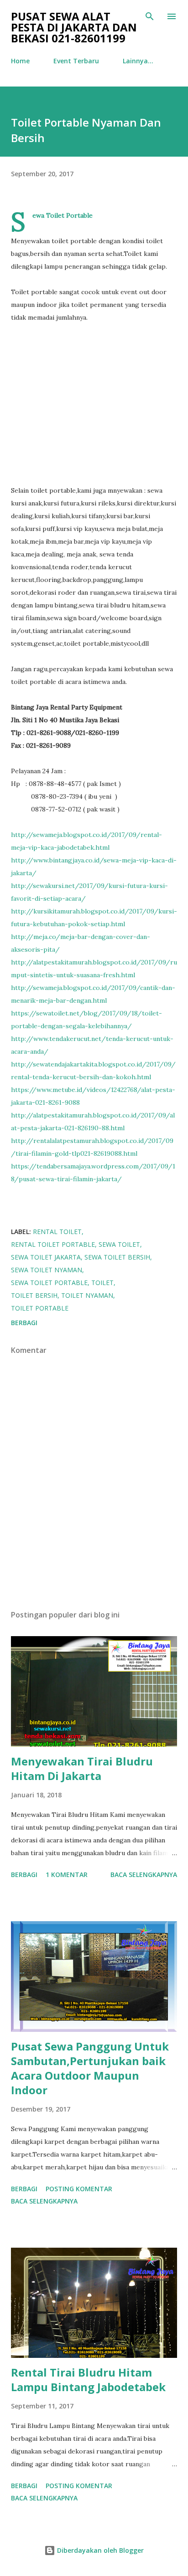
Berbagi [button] (24, 1323)
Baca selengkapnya (144, 1875)
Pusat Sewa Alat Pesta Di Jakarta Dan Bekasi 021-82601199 (74, 27)
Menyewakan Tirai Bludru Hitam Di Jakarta (82, 1768)
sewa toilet (119, 1244)
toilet (102, 1283)
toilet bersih (34, 1295)
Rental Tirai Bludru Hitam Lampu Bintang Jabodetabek (88, 2380)
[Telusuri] (150, 16)
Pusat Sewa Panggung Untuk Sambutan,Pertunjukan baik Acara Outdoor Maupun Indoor (90, 2068)
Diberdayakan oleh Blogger (99, 2550)
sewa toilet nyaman (47, 1270)
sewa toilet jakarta (46, 1257)
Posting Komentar (79, 2189)
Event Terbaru (76, 61)
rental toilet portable (53, 1244)
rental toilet (57, 1232)
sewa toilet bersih (117, 1257)
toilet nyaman (87, 1295)
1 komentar (67, 1875)
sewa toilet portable (49, 1283)
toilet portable (40, 1308)
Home (20, 61)
